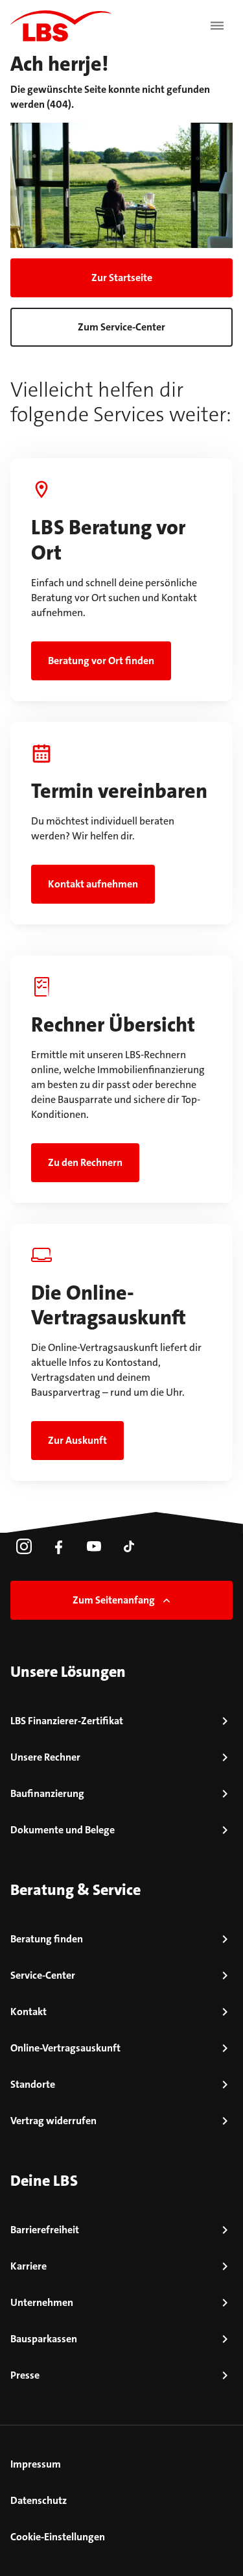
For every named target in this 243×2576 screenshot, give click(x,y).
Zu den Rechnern (85, 1162)
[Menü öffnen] (217, 26)
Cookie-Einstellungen (58, 2537)
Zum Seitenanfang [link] (114, 1600)
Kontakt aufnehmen (93, 884)
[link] (24, 1546)
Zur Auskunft (77, 1440)
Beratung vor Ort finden (101, 661)
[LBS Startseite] (61, 26)
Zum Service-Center (121, 327)
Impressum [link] (36, 2464)
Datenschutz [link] (39, 2500)
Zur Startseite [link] (122, 278)
